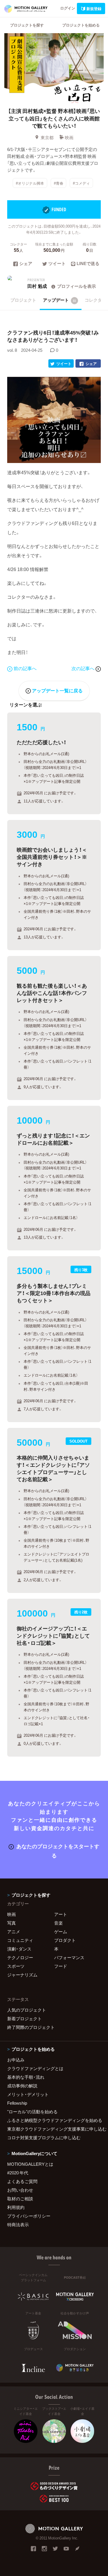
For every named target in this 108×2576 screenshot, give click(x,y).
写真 (12, 1923)
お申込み (16, 2060)
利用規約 (16, 2207)
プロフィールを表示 (76, 286)
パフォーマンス (69, 1957)
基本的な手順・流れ (26, 2077)
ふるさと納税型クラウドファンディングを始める (54, 2120)
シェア (26, 264)
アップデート (60, 300)
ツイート (57, 264)
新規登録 (94, 8)
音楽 (58, 1923)
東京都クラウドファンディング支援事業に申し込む (54, 2129)
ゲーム (61, 1931)
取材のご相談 (20, 2199)
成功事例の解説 (22, 2086)
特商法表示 (18, 2225)
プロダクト (65, 1940)
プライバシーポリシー (29, 2216)
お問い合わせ (20, 2190)
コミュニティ (20, 1940)
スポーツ (16, 1966)
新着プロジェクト (24, 2019)
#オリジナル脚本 (30, 183)
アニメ (14, 1931)
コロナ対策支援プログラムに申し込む (44, 2137)
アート (61, 1914)
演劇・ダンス (19, 1949)
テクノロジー (20, 1957)
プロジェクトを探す (27, 25)
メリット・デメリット (28, 2094)
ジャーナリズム (22, 1975)
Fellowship (17, 2103)
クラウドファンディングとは (35, 2068)
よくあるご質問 (22, 2181)
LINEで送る (88, 264)
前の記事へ (25, 668)
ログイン (68, 8)
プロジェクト (23, 300)
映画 (69, 137)
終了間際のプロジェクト (31, 2027)
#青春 (59, 183)
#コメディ (81, 183)
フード (61, 1966)
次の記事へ (84, 668)
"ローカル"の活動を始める (32, 2112)
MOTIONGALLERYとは (30, 2164)
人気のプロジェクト (27, 2010)
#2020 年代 (18, 2173)
